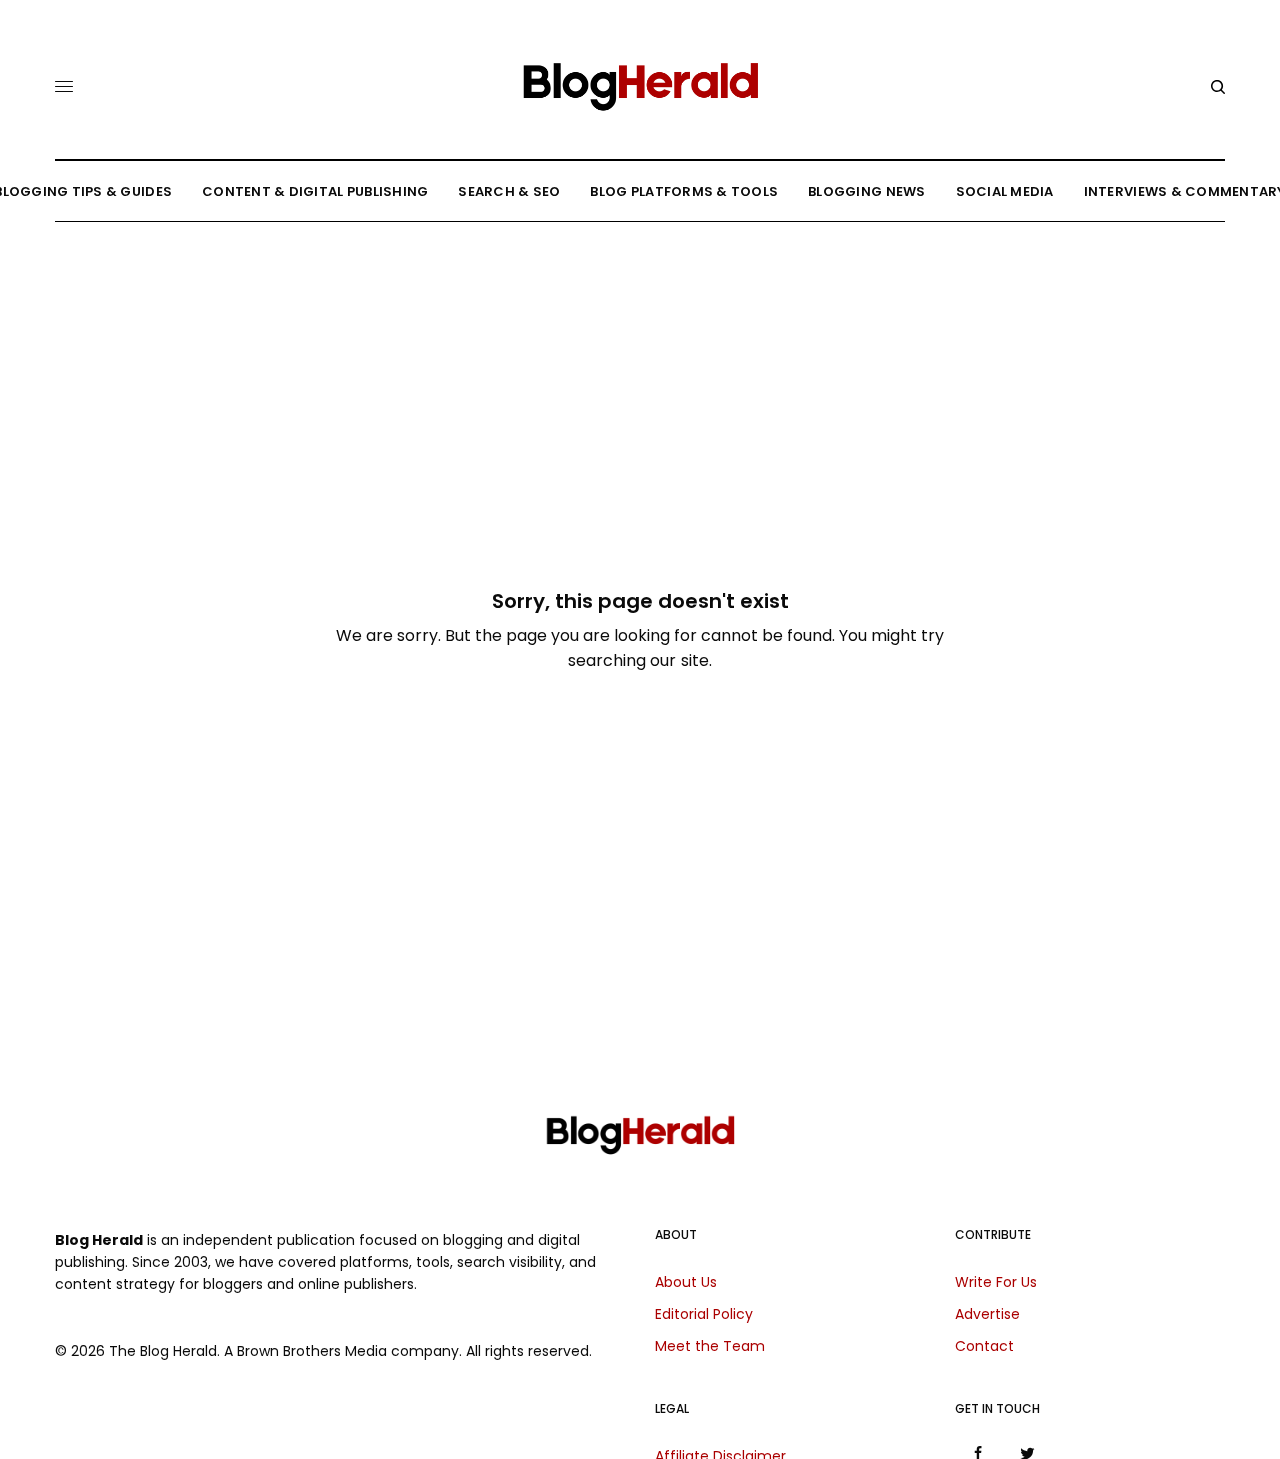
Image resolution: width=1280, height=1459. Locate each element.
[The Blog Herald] (640, 79)
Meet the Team (710, 1346)
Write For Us (996, 1282)
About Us (686, 1282)
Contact (984, 1346)
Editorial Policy (704, 1314)
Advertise (987, 1314)
